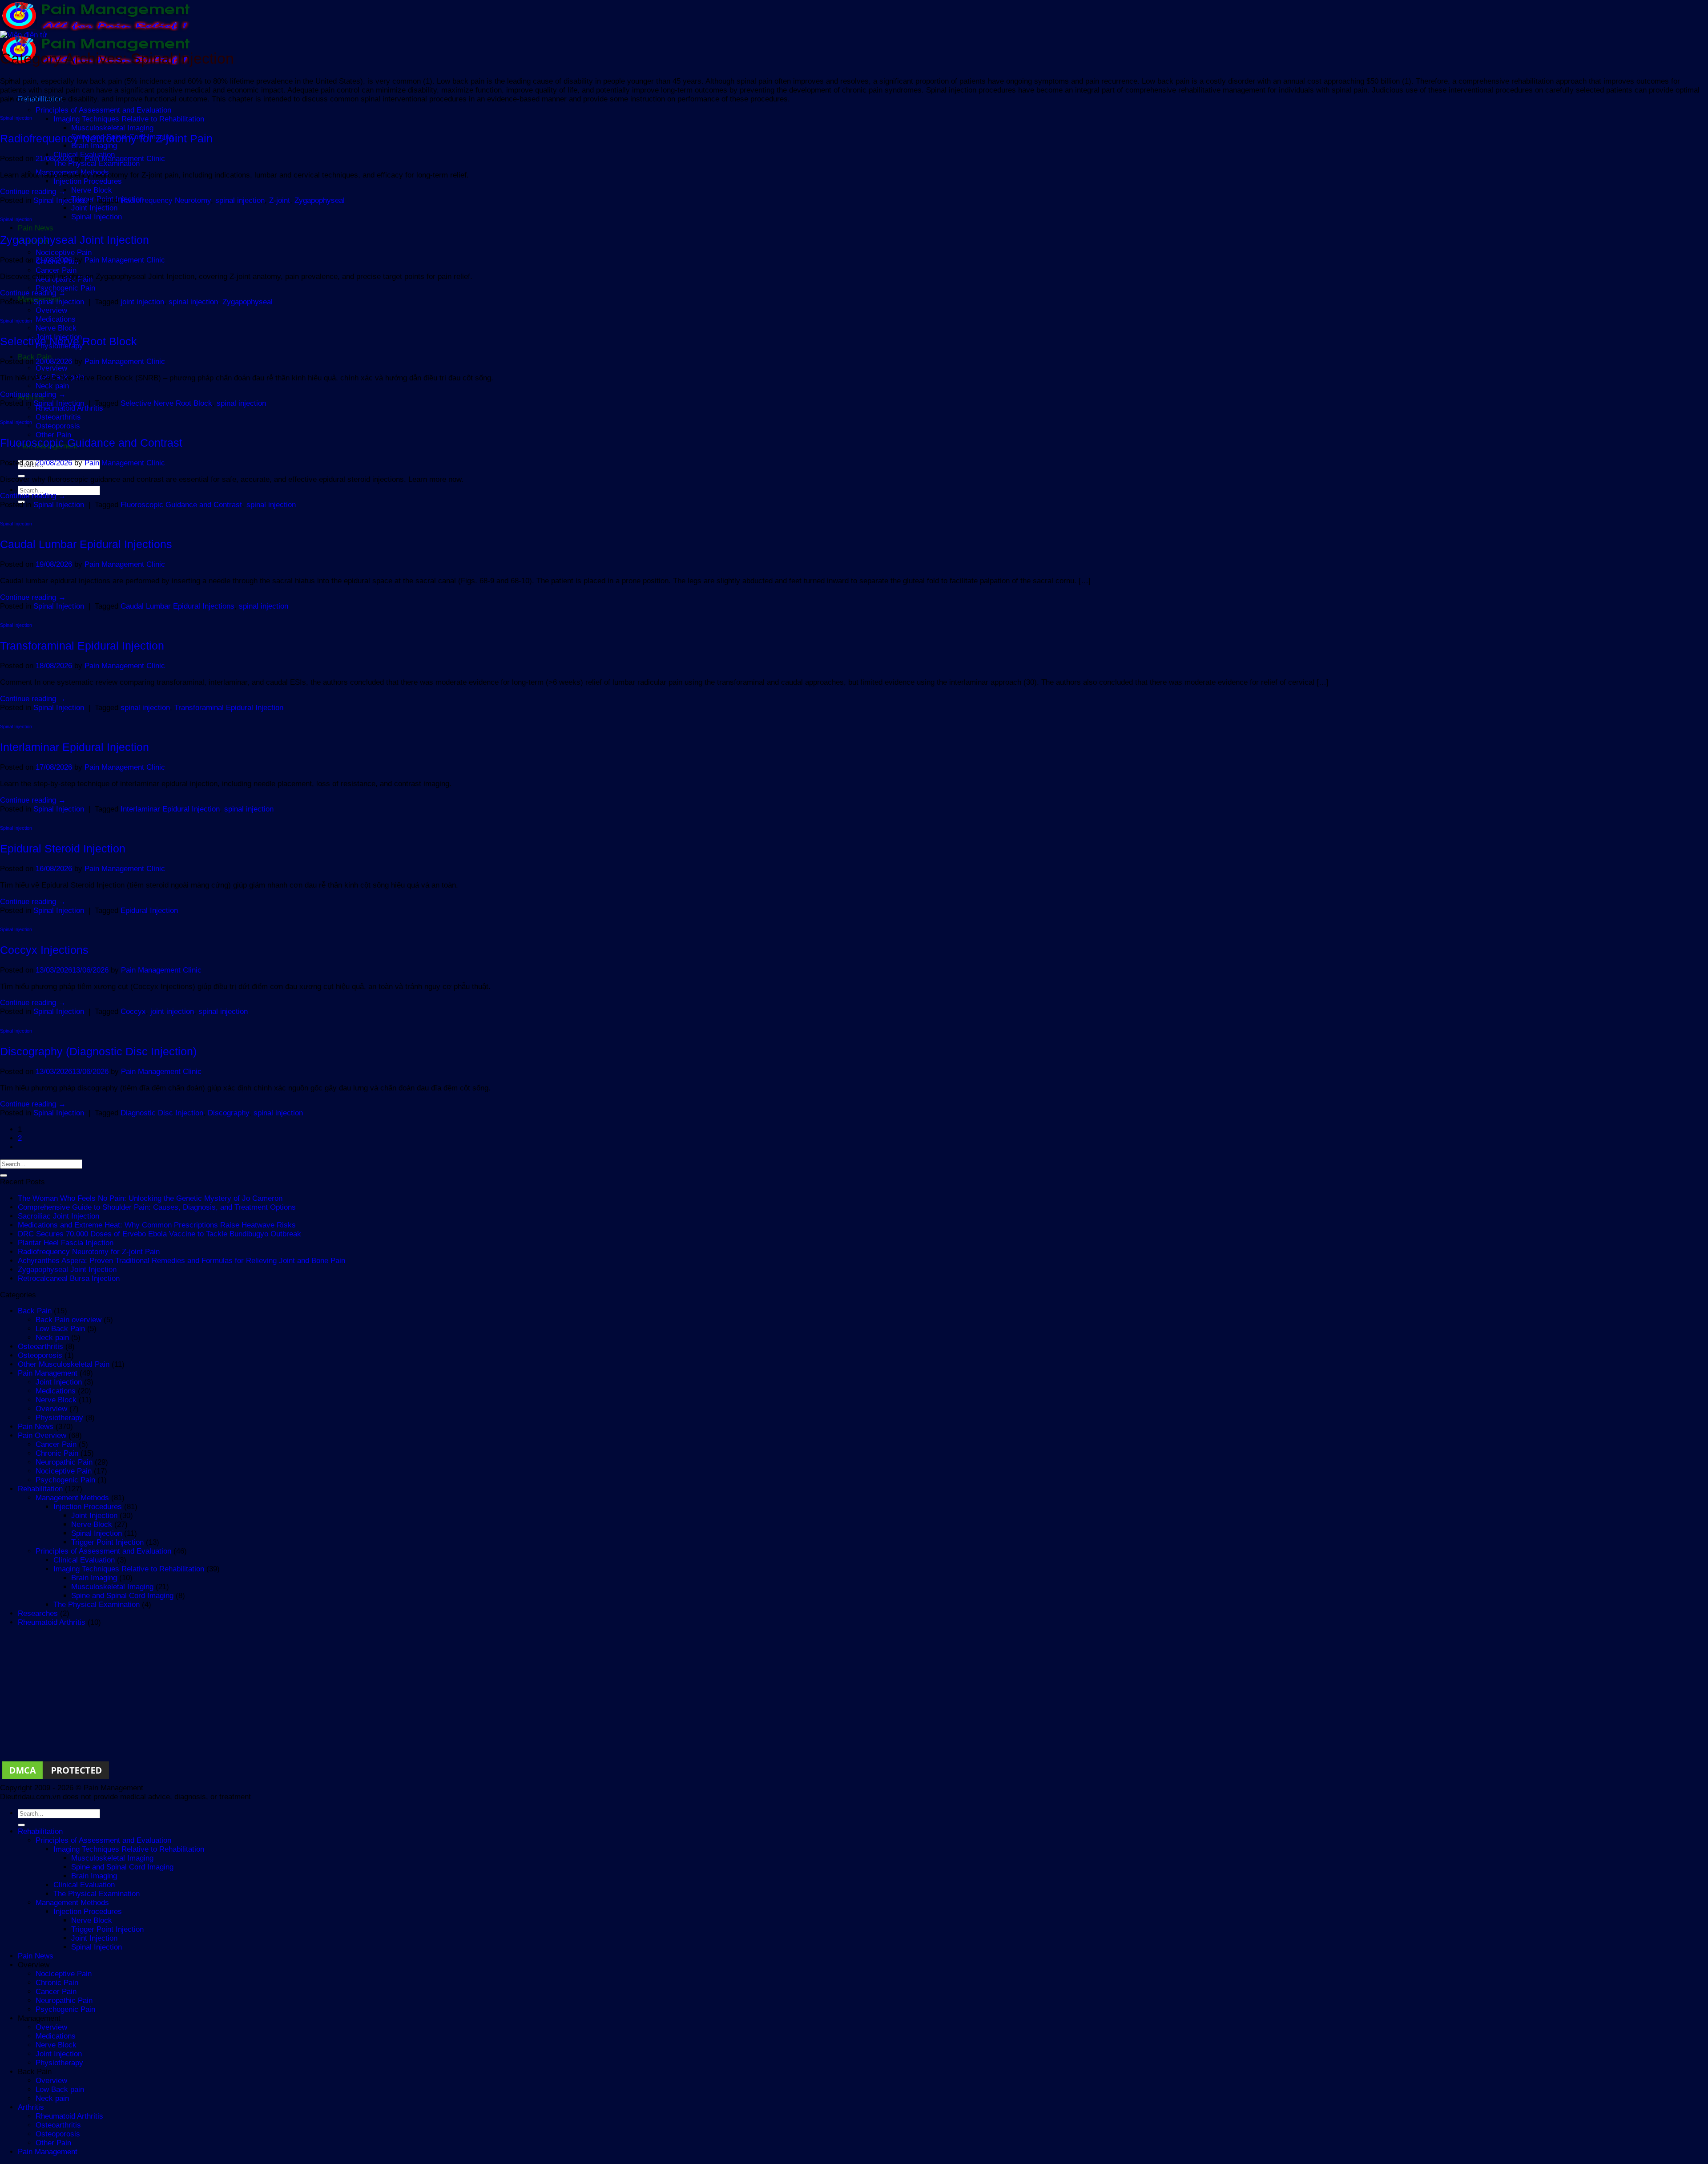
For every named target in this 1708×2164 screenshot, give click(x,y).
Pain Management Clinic (125, 159)
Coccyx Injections (44, 950)
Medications (56, 319)
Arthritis (31, 2107)
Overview (51, 310)
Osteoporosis (58, 426)
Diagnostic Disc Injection (162, 1113)
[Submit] (4, 1175)
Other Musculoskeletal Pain (64, 1364)
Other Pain (53, 435)
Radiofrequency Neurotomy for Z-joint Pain (106, 138)
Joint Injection (94, 208)
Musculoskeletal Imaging (112, 128)
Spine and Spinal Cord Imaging (122, 1596)
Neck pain (52, 386)
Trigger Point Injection (107, 1542)
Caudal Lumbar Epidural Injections (86, 544)
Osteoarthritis (58, 417)
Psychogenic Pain (65, 288)
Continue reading (33, 192)
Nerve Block (92, 190)
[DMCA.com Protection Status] (56, 1779)
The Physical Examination (97, 164)
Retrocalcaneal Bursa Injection (69, 1278)
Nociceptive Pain (64, 252)
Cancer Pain (56, 270)
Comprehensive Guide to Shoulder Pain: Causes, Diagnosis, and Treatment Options (157, 1207)
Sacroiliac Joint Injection (58, 1216)
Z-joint (280, 200)
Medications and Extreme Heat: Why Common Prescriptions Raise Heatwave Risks (157, 1225)
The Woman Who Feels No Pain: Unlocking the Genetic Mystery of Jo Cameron (150, 1198)
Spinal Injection (97, 217)
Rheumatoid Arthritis (69, 408)
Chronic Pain (57, 1453)
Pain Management (48, 1373)
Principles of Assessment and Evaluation (103, 110)
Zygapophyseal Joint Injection (75, 240)
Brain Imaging (94, 146)
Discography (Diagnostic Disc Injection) (98, 1051)
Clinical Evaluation (84, 1560)
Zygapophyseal (320, 200)
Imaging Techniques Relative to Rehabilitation (129, 119)
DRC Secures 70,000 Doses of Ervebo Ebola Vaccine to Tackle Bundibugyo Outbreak (159, 1234)
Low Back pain (60, 2089)
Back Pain (35, 1311)
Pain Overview (42, 1435)
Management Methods (72, 1498)
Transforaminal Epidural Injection (82, 646)
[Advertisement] (267, 1697)
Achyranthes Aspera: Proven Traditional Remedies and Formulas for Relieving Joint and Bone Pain (181, 1261)
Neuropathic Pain (64, 1462)
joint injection (142, 302)
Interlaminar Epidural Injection (75, 747)
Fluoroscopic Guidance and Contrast (91, 443)
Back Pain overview (68, 1320)
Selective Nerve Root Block (68, 341)
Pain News (36, 228)
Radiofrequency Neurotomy (166, 200)
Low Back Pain (60, 1329)
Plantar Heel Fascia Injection (66, 1243)
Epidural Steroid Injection (63, 848)
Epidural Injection (149, 910)
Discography (228, 1113)
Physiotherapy (59, 1418)
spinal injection (240, 200)
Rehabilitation (40, 1489)
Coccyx (133, 1011)
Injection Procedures (88, 181)
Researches (38, 1613)
